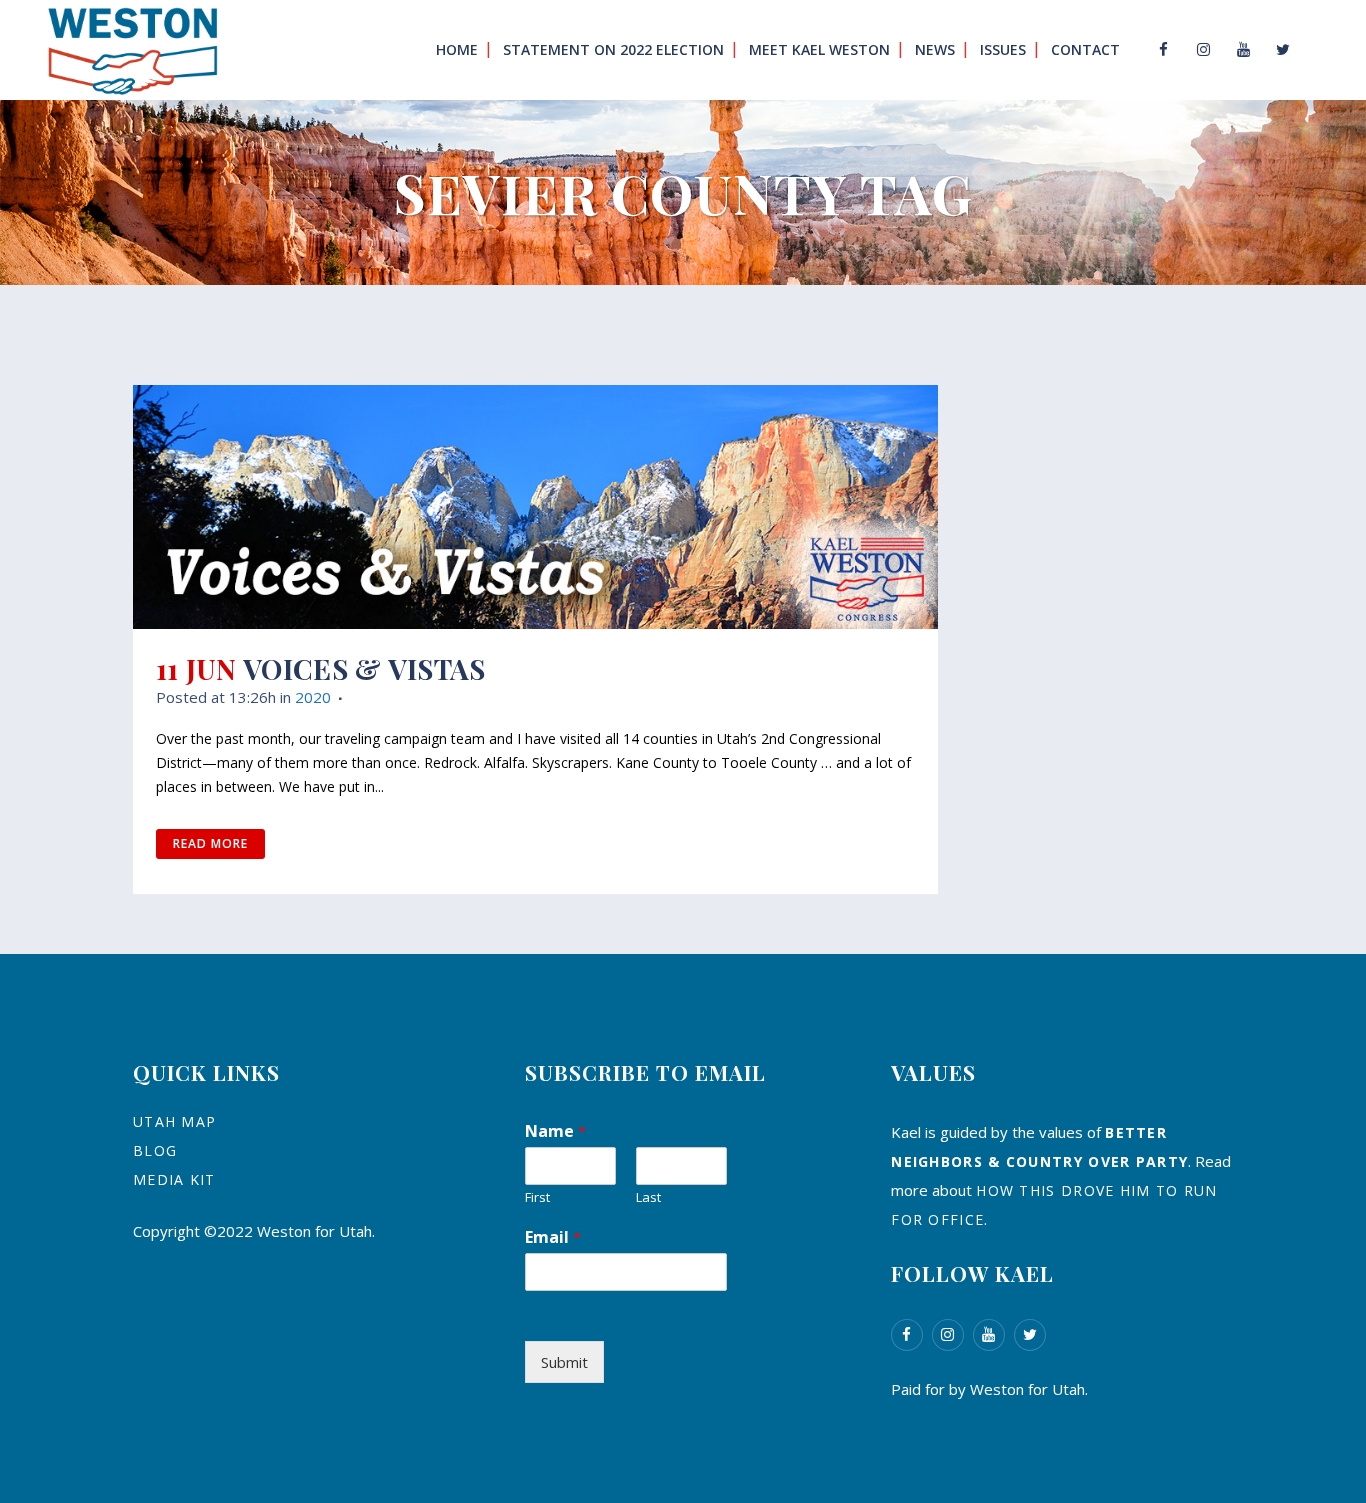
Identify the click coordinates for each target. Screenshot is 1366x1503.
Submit (564, 1362)
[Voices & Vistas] (535, 507)
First (537, 1197)
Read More (210, 843)
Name (555, 1131)
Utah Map (174, 1121)
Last (648, 1197)
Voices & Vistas (364, 668)
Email (553, 1237)
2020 (313, 697)
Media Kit (174, 1179)
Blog (155, 1150)
